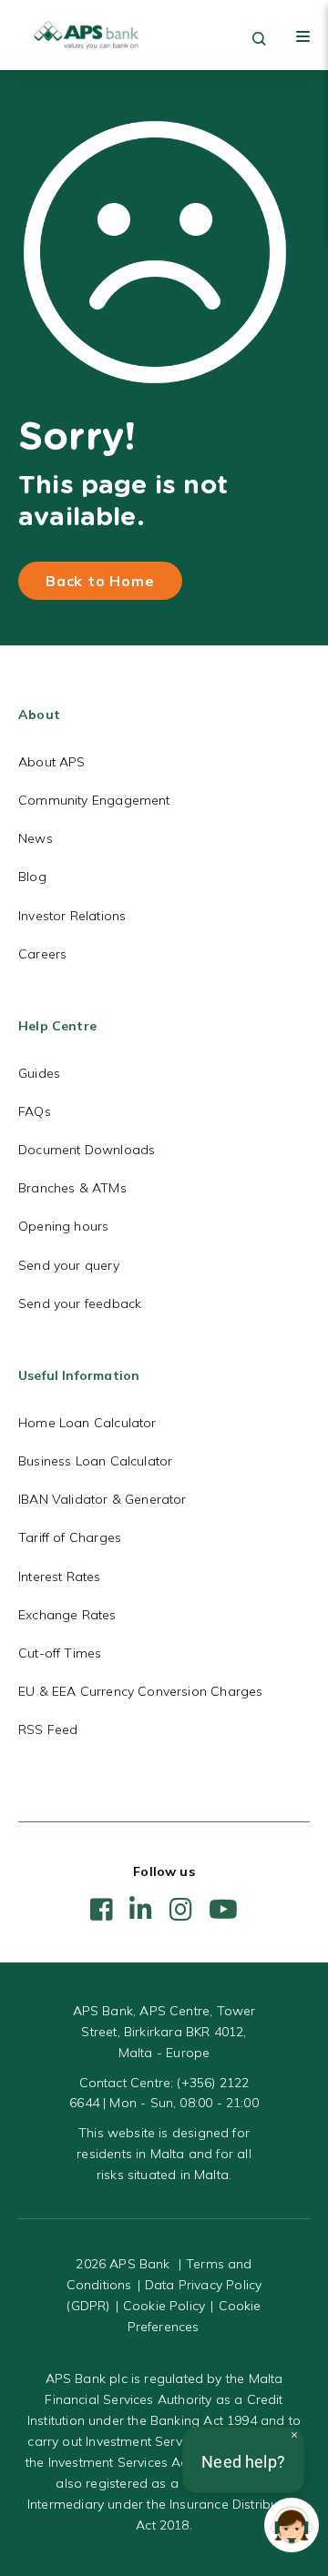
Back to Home (100, 581)
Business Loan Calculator (95, 1461)
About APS (52, 762)
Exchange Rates (67, 1615)
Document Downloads (87, 1150)
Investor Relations (72, 916)
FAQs (35, 1111)
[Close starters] (294, 2435)
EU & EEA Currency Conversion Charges (140, 1691)
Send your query (69, 1265)
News (36, 838)
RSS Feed (48, 1729)
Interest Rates (60, 1577)
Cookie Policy (164, 2306)
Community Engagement (94, 800)
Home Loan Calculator (87, 1423)
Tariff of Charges (70, 1537)
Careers (42, 954)
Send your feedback (80, 1303)
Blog (32, 877)
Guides (39, 1073)
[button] (292, 2525)
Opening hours (63, 1226)
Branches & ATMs (72, 1188)
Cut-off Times (60, 1653)
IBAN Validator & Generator (102, 1499)
